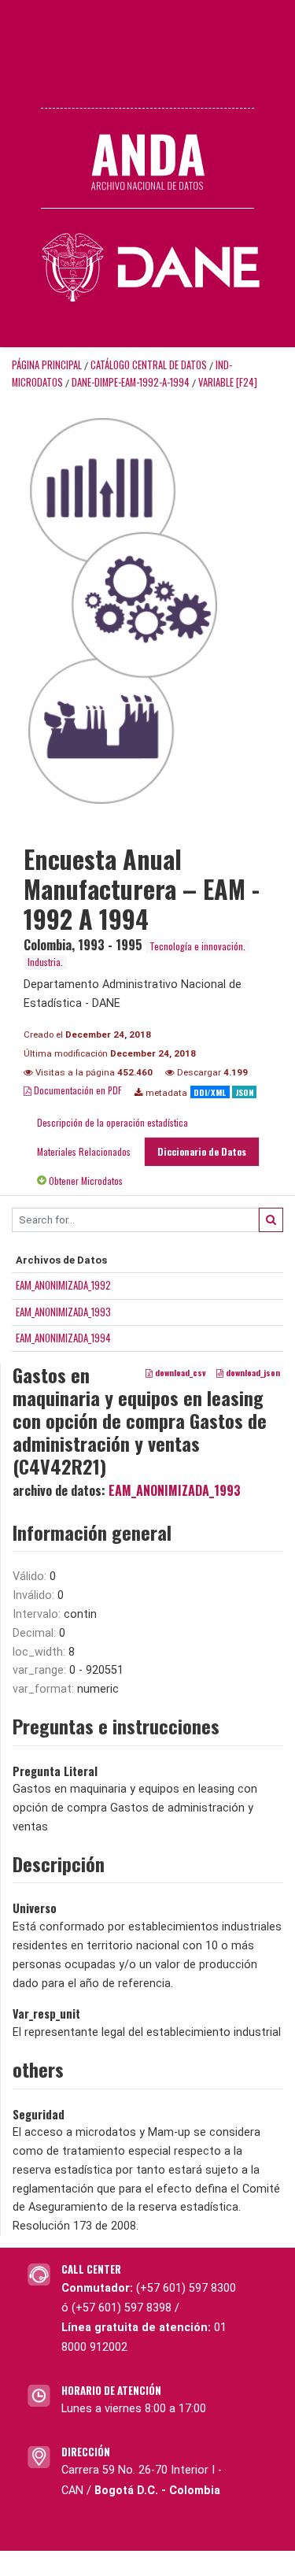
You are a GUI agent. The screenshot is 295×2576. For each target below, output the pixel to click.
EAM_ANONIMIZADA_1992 (63, 1285)
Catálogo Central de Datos (149, 365)
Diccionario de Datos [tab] (202, 1151)
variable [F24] (228, 382)
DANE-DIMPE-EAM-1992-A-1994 (131, 382)
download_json (252, 1373)
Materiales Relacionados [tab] (84, 1151)
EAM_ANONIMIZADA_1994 (63, 1338)
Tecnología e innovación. (197, 946)
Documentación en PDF (77, 1090)
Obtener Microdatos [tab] (85, 1181)
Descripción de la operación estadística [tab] (112, 1122)
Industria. (45, 962)
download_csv (179, 1373)
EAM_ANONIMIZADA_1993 (63, 1312)
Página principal (47, 365)
